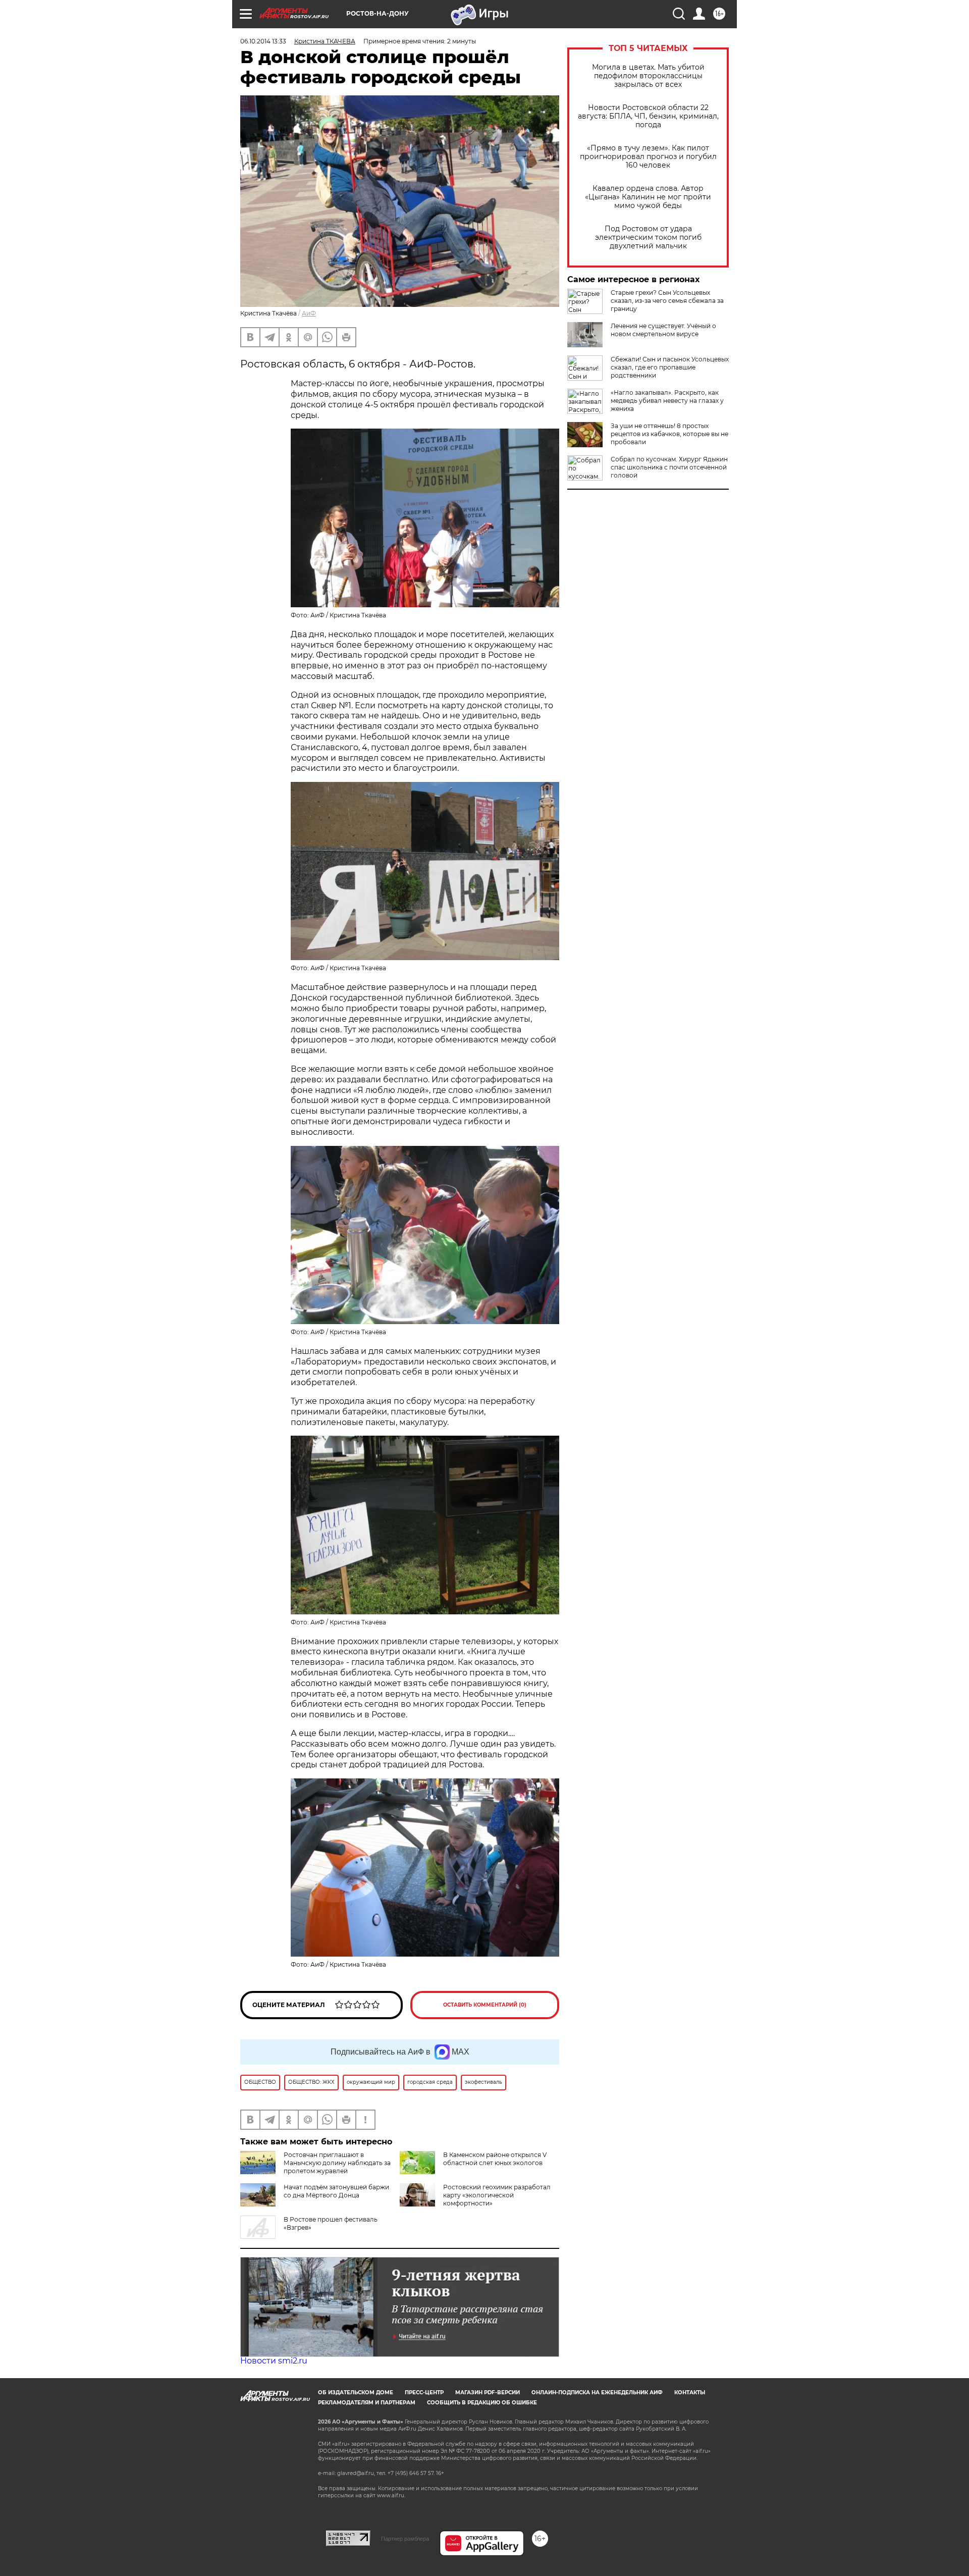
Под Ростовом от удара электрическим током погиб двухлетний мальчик (648, 238)
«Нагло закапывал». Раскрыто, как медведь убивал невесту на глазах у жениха (667, 401)
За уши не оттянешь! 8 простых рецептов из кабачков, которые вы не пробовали (669, 434)
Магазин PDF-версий (488, 2393)
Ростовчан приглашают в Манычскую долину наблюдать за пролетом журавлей (337, 2163)
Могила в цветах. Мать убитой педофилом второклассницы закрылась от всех (648, 76)
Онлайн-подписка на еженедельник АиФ (597, 2393)
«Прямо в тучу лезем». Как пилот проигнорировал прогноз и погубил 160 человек (648, 157)
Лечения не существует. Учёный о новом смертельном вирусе (663, 330)
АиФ (309, 313)
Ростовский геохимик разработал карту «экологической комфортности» (497, 2195)
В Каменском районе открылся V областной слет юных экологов (495, 2159)
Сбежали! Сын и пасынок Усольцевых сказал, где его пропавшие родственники (670, 367)
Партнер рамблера (405, 2539)
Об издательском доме (356, 2393)
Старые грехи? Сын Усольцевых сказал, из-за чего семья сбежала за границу (667, 301)
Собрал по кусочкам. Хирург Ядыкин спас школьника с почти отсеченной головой (669, 467)
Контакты (690, 2393)
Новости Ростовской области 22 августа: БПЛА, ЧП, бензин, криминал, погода (648, 116)
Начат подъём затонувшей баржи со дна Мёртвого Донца (336, 2191)
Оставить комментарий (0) (485, 2005)
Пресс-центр (424, 2393)
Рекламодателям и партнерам (367, 2403)
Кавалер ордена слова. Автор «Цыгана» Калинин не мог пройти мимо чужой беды (648, 197)
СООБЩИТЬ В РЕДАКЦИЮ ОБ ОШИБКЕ (482, 2403)
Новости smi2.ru (274, 2361)
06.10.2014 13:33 (263, 41)
